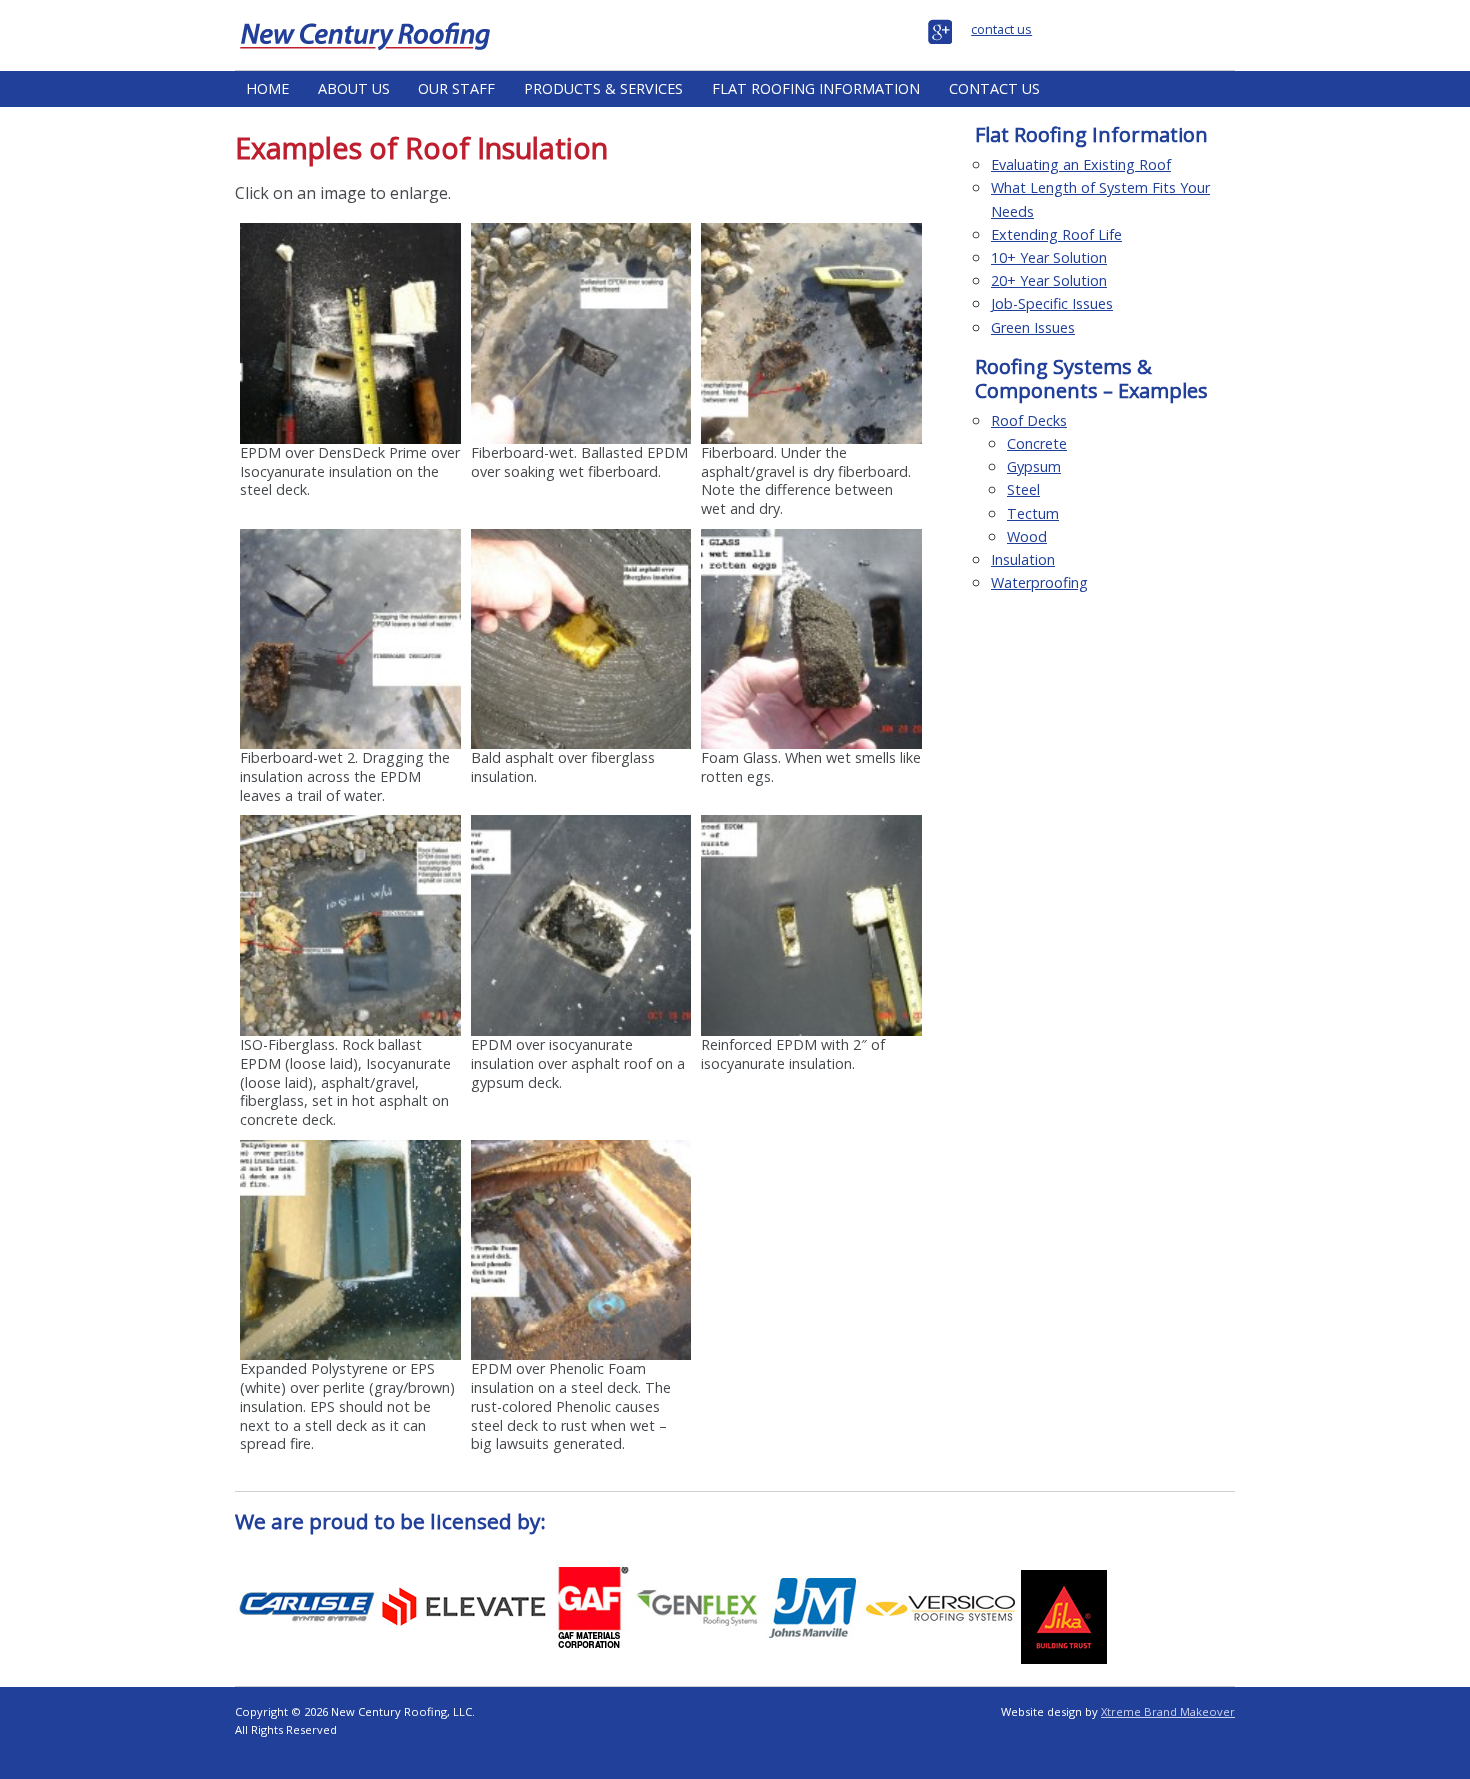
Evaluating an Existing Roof (1081, 164)
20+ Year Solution (1049, 280)
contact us (1001, 29)
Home (267, 88)
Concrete (1037, 443)
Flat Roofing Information (816, 88)
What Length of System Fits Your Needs (1100, 199)
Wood (1027, 536)
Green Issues (1033, 327)
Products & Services (603, 88)
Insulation (1023, 559)
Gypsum (1034, 466)
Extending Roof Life (1056, 234)
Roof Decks (1029, 420)
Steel (1023, 489)
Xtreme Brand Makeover (1168, 1711)
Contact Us (994, 88)
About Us (354, 88)
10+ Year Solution (1049, 257)
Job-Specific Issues (1052, 303)
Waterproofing (1039, 582)
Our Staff (456, 88)
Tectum (1033, 513)
